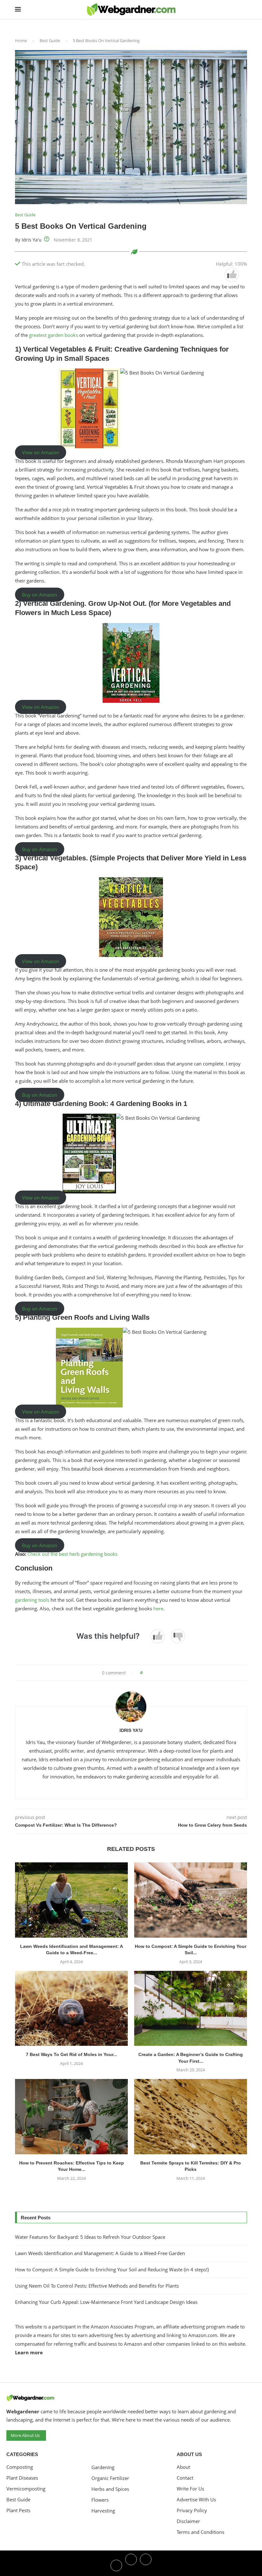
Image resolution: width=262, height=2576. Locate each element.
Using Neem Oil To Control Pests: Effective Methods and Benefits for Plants (97, 2286)
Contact (185, 2478)
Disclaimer (188, 2521)
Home (21, 41)
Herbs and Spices (110, 2489)
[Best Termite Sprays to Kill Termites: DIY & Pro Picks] (191, 2116)
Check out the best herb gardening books (73, 1554)
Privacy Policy (192, 2510)
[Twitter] (131, 2565)
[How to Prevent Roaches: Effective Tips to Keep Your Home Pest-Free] (71, 2116)
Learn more (29, 2352)
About (183, 2467)
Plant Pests (18, 2510)
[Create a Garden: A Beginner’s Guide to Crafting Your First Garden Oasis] (191, 2008)
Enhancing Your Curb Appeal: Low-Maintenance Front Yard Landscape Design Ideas (106, 2302)
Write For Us (190, 2489)
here (158, 1608)
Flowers (100, 2500)
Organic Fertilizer (110, 2478)
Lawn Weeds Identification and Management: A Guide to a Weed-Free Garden (100, 2253)
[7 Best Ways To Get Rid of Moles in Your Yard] (71, 2008)
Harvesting (103, 2511)
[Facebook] (116, 2565)
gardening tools (33, 1600)
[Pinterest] (146, 2565)
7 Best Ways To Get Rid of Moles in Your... (71, 2054)
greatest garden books (53, 335)
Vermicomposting (26, 2489)
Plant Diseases (22, 2478)
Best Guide (50, 41)
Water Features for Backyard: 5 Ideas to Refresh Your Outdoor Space (90, 2237)
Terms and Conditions (200, 2532)
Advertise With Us (196, 2500)
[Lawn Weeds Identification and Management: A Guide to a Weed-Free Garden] (71, 1900)
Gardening (103, 2467)
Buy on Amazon (40, 595)
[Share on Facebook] (150, 1673)
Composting (20, 2467)
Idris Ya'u (32, 240)
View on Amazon (41, 452)
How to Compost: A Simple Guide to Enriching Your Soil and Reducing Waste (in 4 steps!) (112, 2269)
